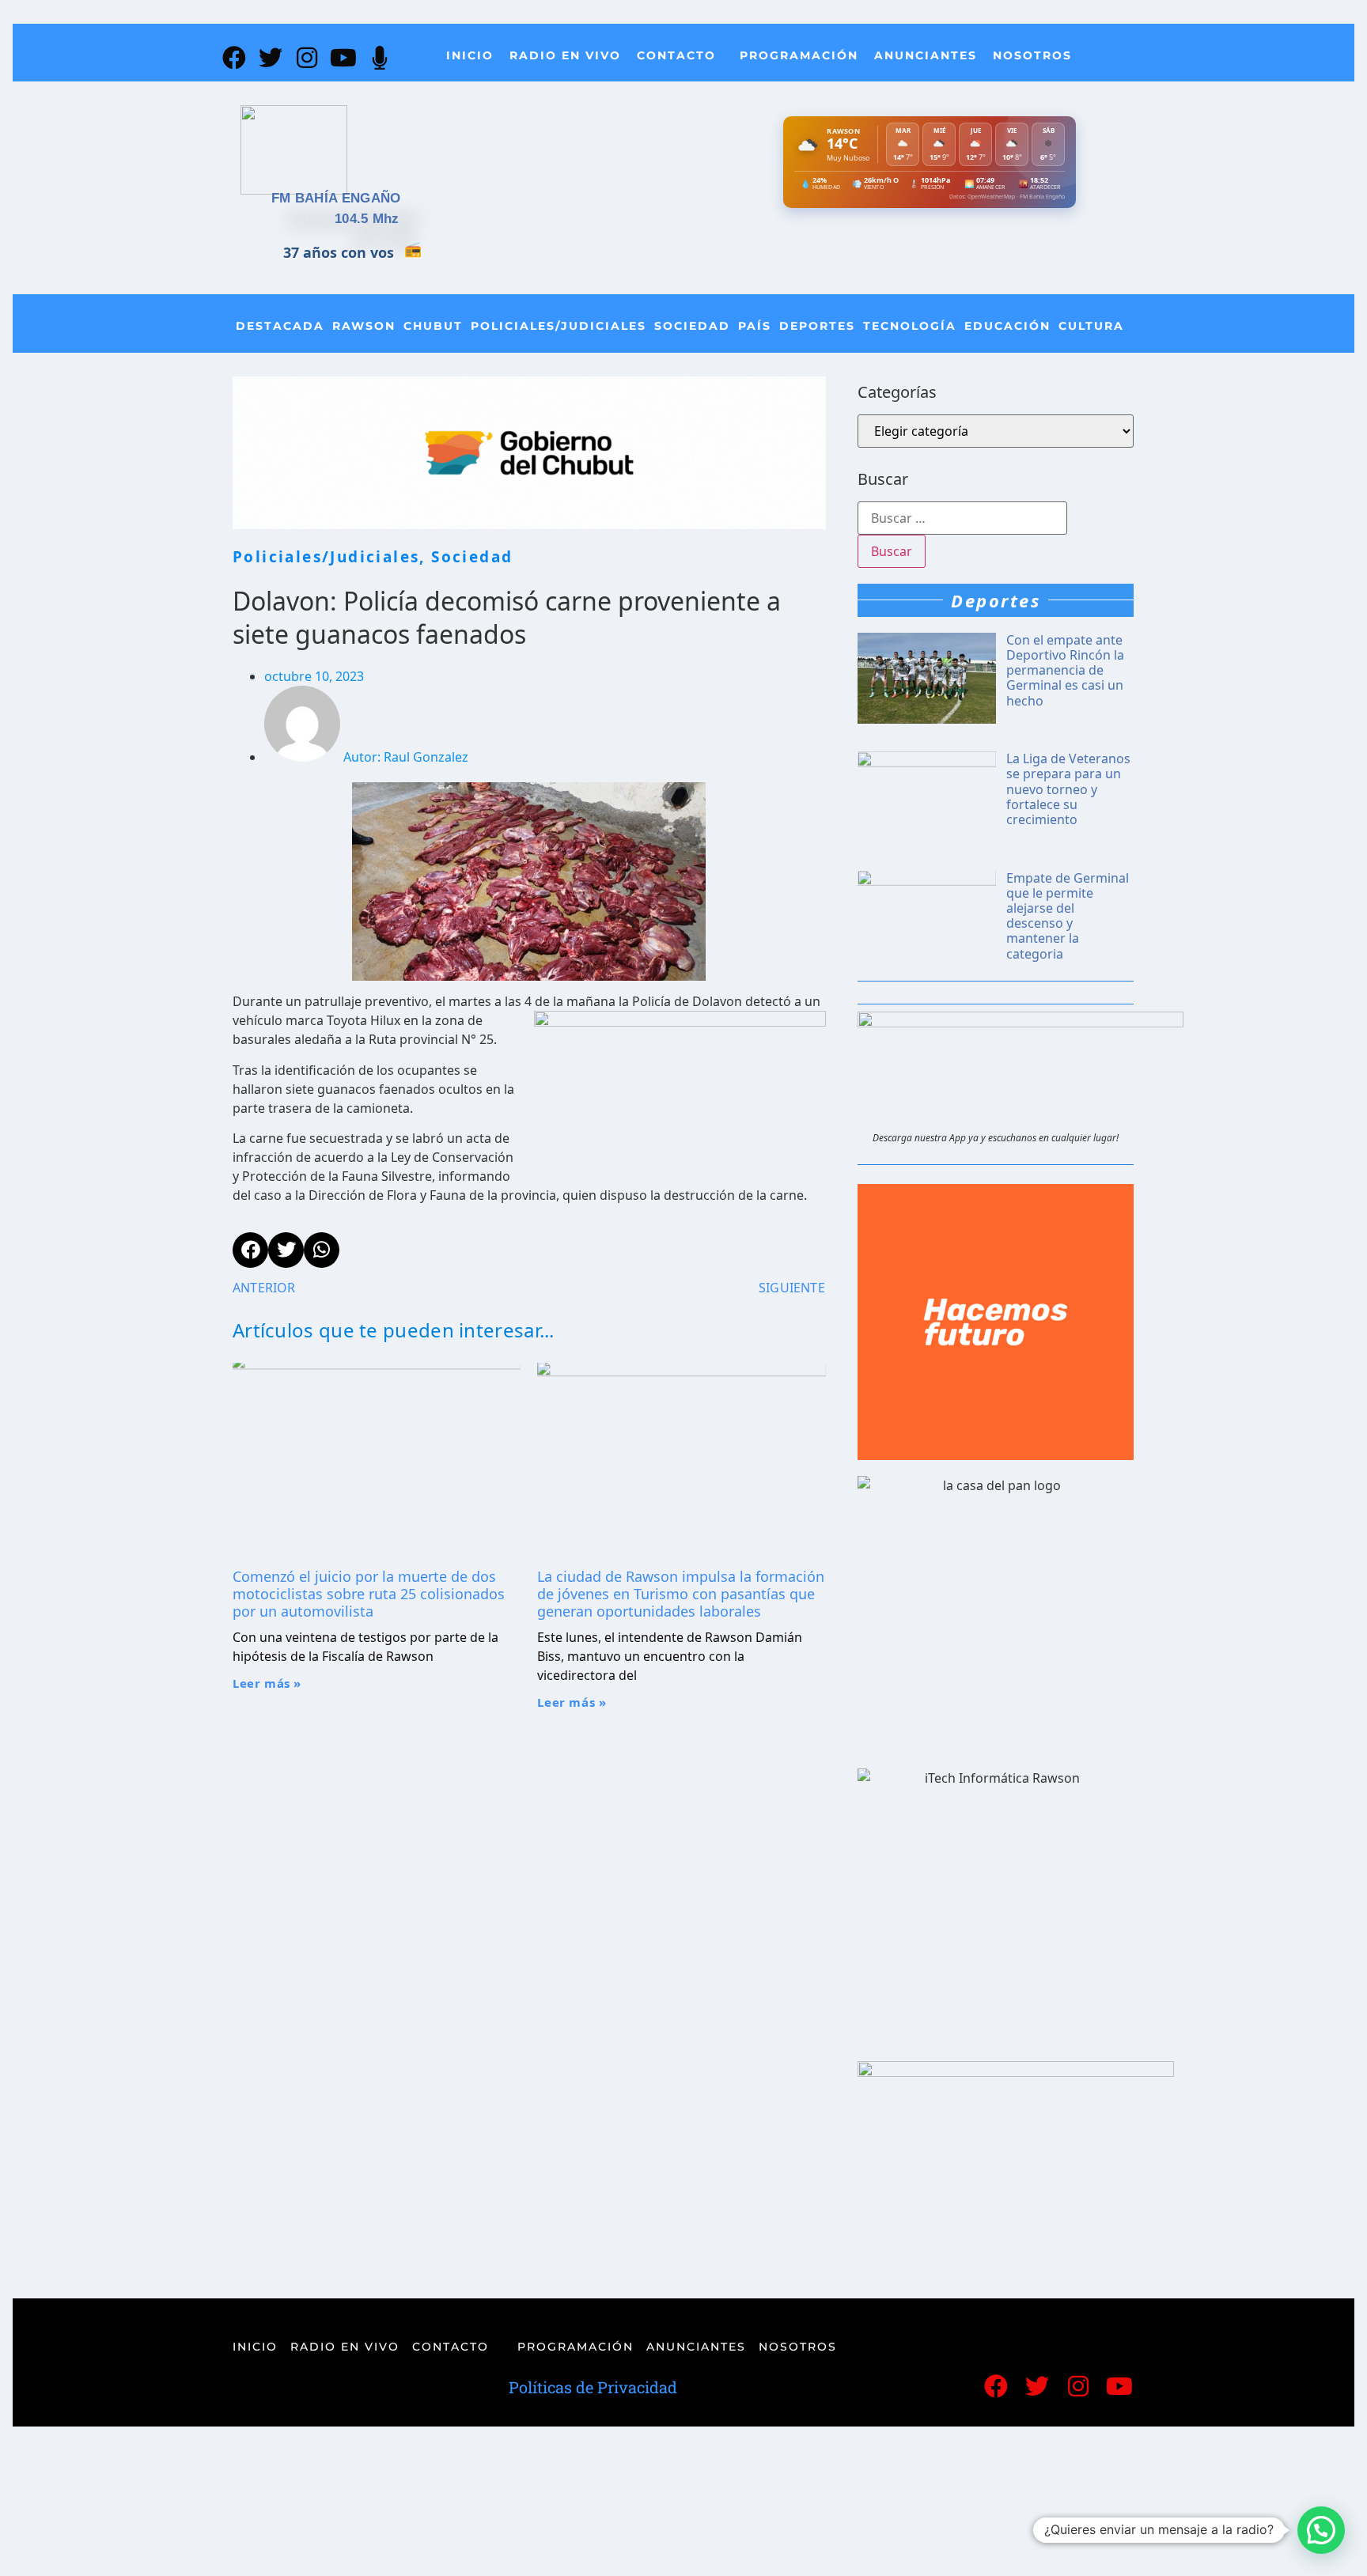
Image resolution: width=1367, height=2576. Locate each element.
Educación (1007, 326)
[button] (1321, 2530)
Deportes (817, 326)
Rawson (364, 326)
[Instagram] (307, 58)
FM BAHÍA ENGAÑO (336, 198)
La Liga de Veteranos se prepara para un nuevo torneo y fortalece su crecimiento (1068, 789)
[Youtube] (343, 58)
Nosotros (1032, 55)
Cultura (1091, 326)
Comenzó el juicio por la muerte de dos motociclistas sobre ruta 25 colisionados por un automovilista (369, 1593)
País (755, 326)
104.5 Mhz (367, 219)
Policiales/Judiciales (559, 326)
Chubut (433, 326)
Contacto (676, 55)
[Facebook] (234, 58)
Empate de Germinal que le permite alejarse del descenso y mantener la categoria (1068, 916)
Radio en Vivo (565, 55)
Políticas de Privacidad (593, 2387)
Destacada (280, 326)
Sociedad (692, 326)
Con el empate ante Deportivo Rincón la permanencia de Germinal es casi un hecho (1065, 670)
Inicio (470, 55)
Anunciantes (926, 55)
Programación (799, 55)
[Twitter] (271, 58)
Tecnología (910, 326)
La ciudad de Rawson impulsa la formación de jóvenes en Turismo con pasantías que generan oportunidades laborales (681, 1593)
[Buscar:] (962, 518)
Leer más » (267, 1683)
